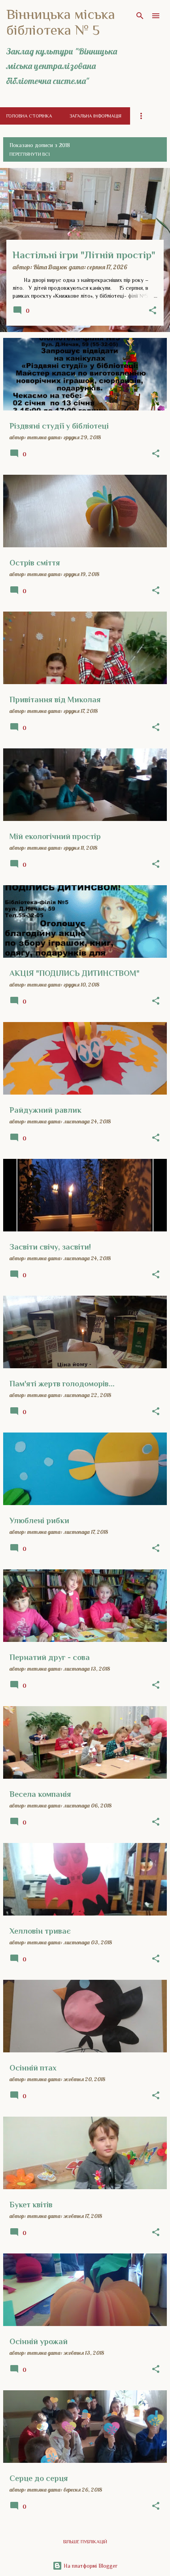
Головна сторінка (29, 116)
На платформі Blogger (90, 2566)
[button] (153, 311)
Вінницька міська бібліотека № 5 (61, 22)
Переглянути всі (30, 154)
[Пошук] (140, 16)
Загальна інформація (95, 116)
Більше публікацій (85, 2542)
